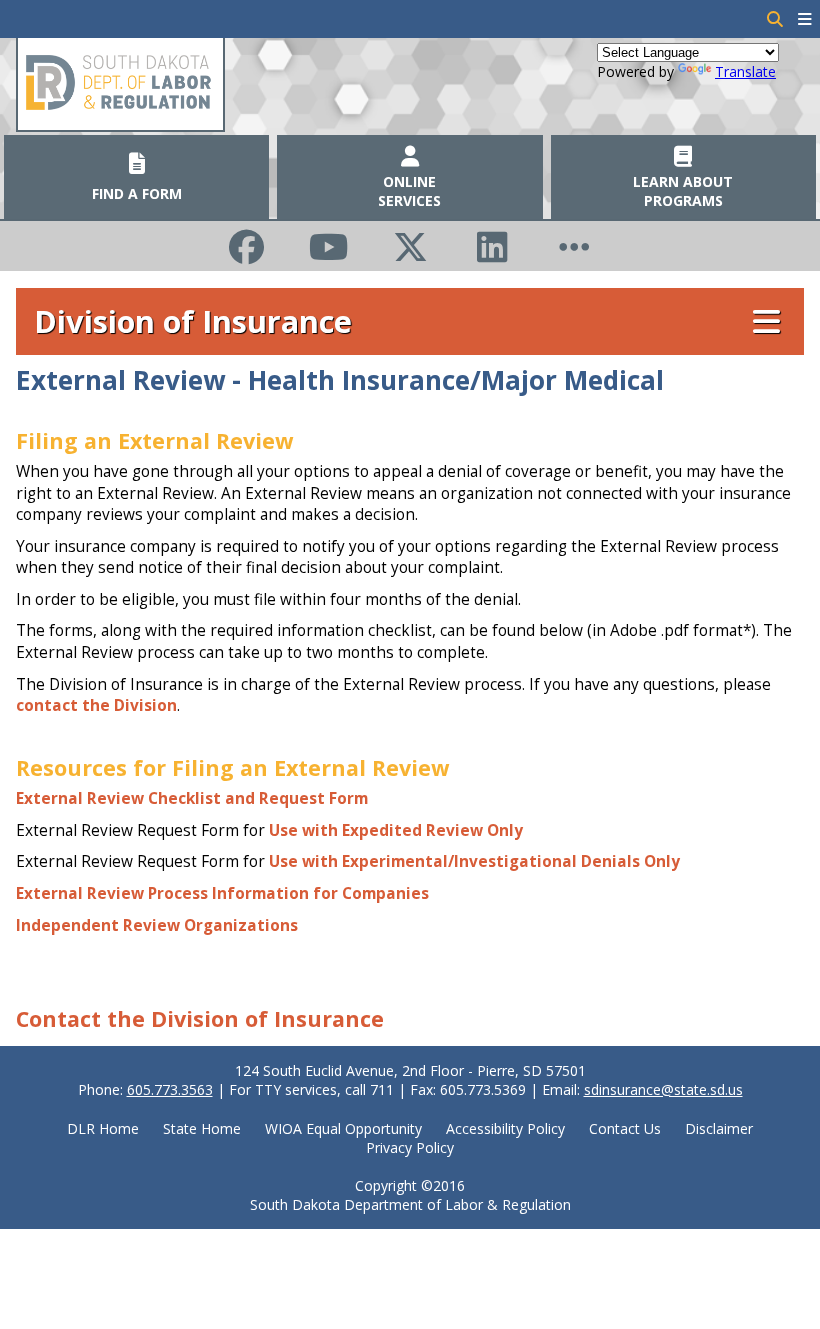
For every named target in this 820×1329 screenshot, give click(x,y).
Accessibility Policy (505, 1128)
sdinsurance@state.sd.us (663, 1089)
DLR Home (103, 1128)
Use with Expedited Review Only (396, 830)
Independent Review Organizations (157, 925)
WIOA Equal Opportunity (343, 1128)
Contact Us (625, 1128)
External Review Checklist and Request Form (192, 798)
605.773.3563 (170, 1089)
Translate (745, 71)
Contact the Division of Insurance (200, 1018)
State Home (202, 1128)
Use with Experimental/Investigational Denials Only (474, 861)
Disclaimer (719, 1128)
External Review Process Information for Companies (222, 893)
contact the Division (96, 705)
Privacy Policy (410, 1147)
